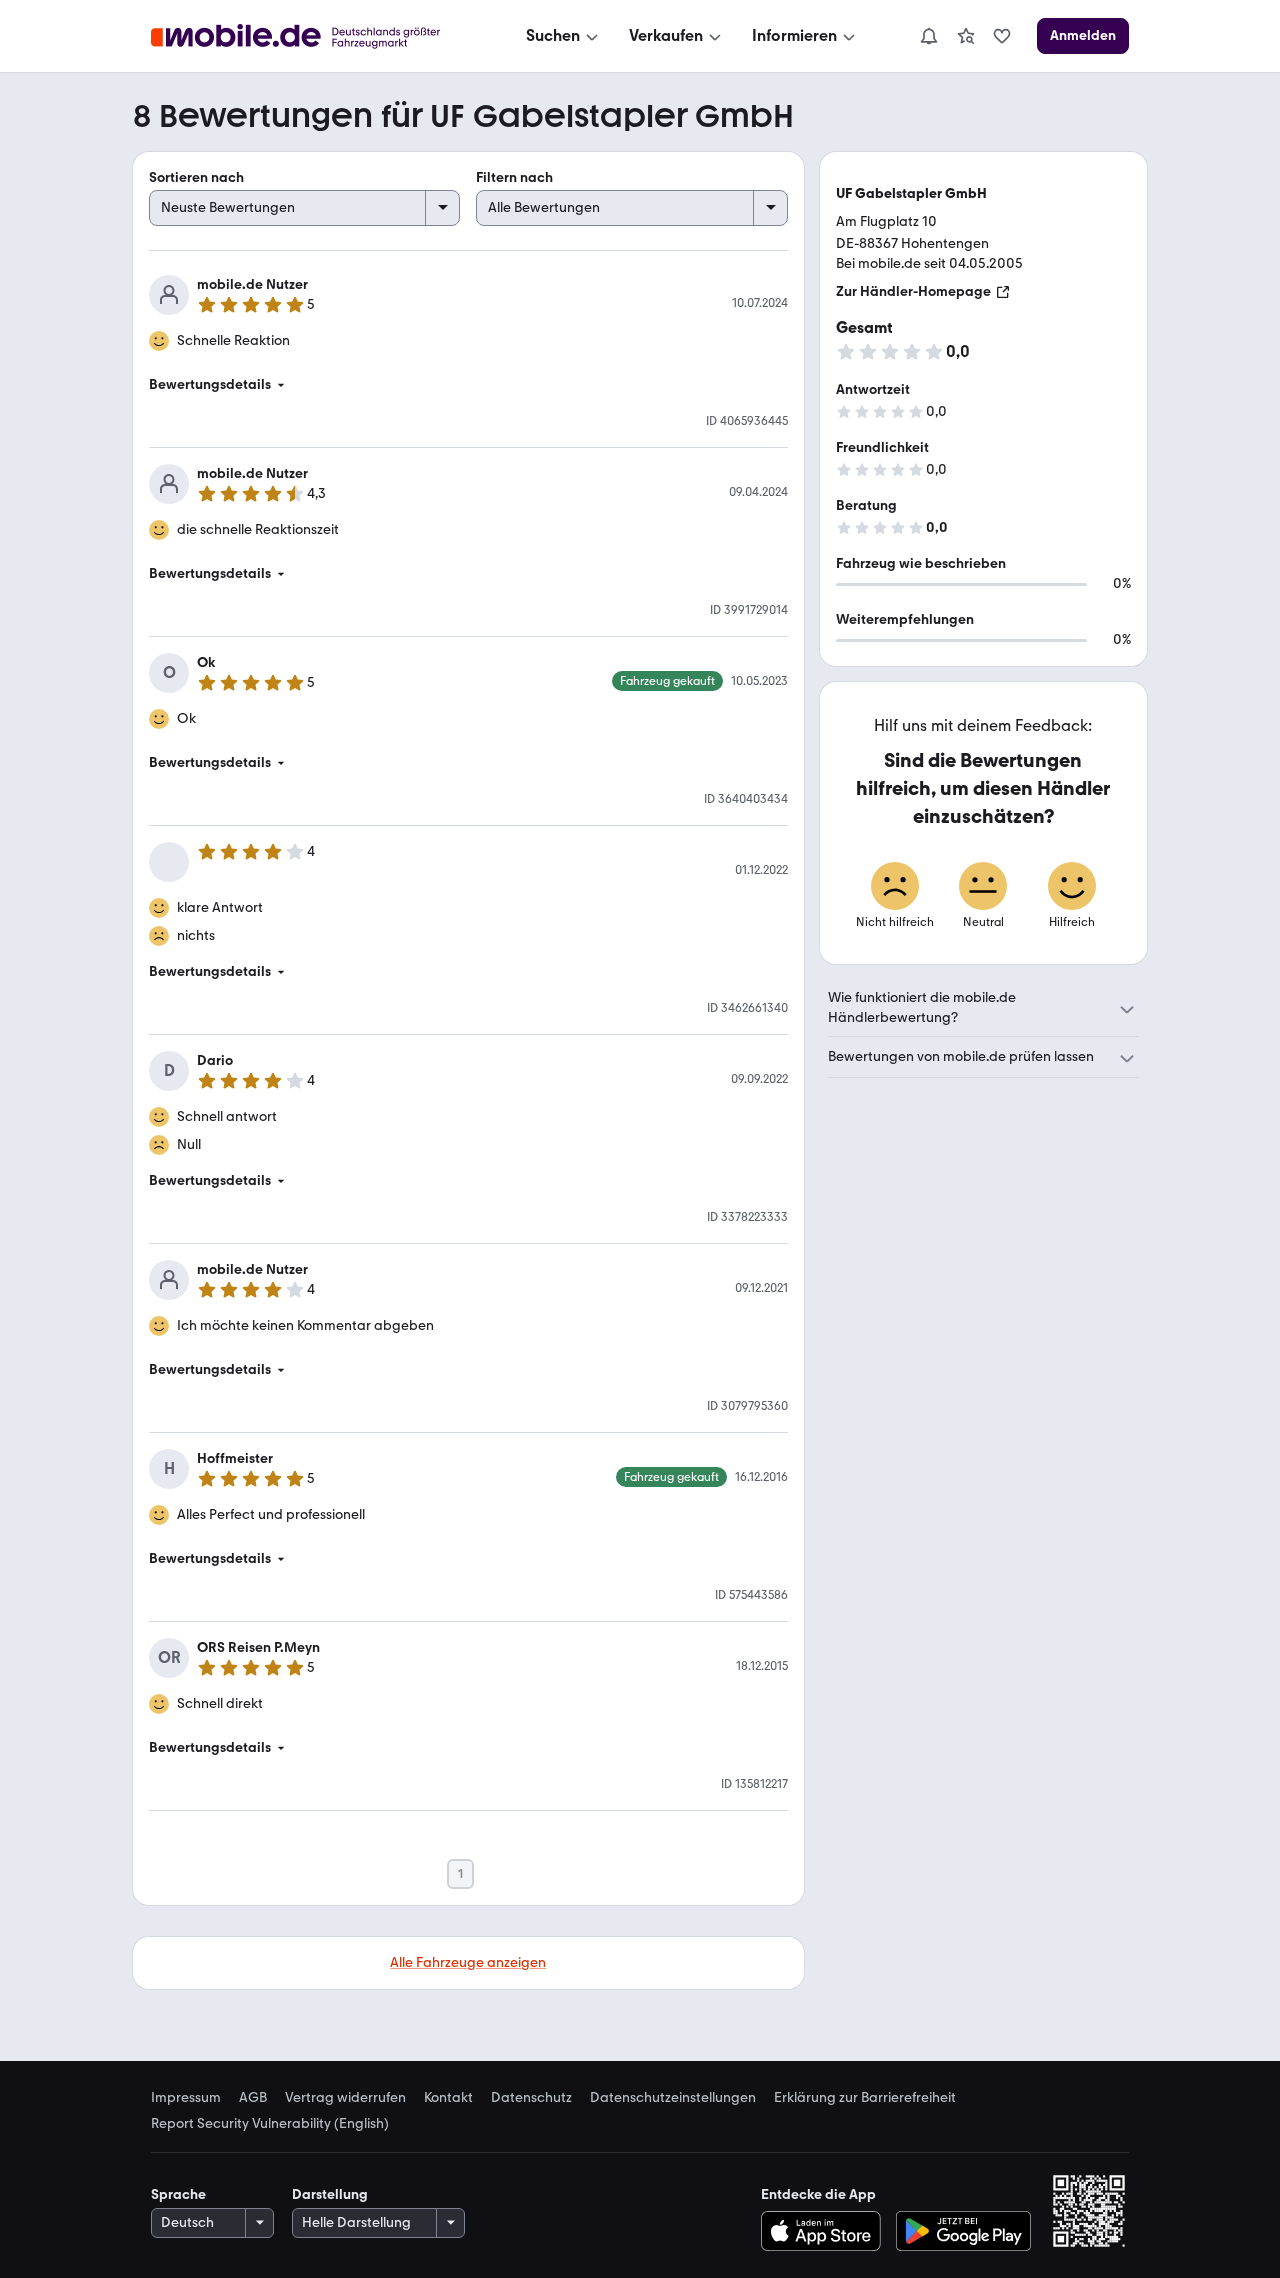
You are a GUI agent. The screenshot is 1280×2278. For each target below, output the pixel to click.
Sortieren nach (196, 177)
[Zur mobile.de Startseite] (313, 36)
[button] (468, 385)
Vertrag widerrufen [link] (345, 2098)
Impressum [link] (186, 2098)
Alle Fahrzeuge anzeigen (468, 1962)
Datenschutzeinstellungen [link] (673, 2098)
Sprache (178, 2194)
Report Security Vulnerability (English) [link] (270, 2124)
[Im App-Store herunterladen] (825, 2231)
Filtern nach (514, 177)
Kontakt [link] (448, 2098)
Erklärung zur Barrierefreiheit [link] (865, 2098)
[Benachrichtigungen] (928, 36)
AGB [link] (253, 2098)
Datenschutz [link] (531, 2098)
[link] (966, 36)
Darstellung (330, 2194)
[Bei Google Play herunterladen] (963, 2231)
